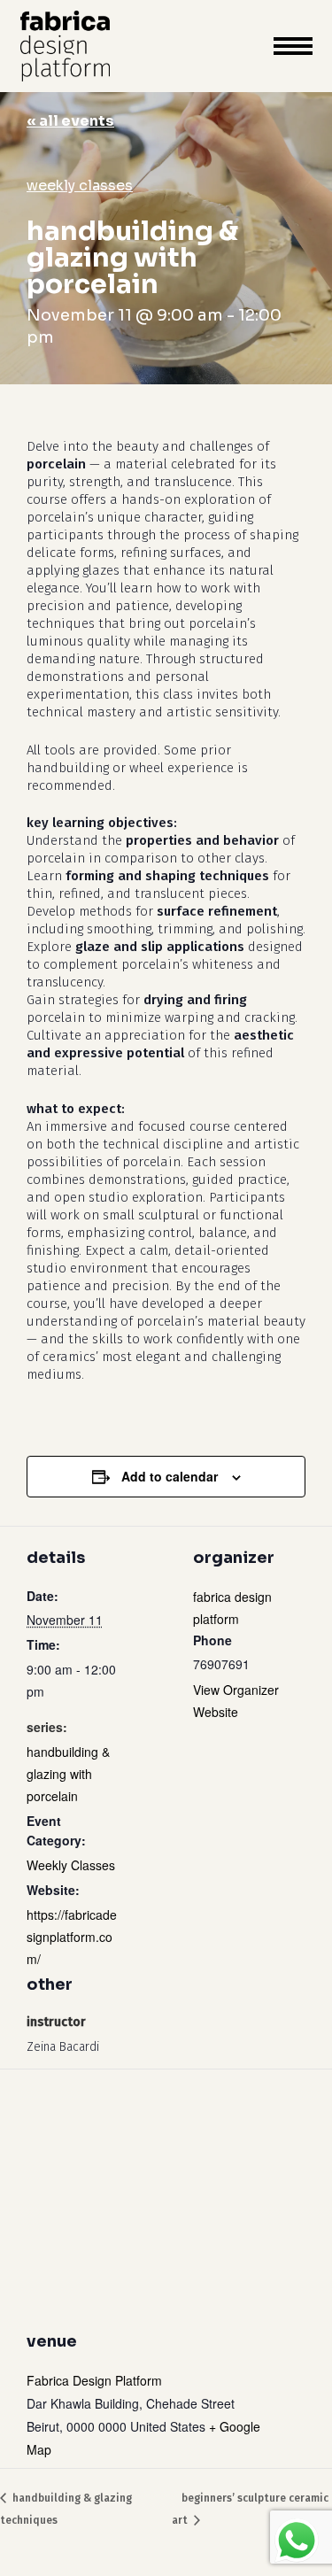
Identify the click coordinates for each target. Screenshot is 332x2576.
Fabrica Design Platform (94, 2380)
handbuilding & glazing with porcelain (68, 1774)
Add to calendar (170, 1476)
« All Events (70, 121)
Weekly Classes (80, 186)
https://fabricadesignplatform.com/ (72, 1937)
